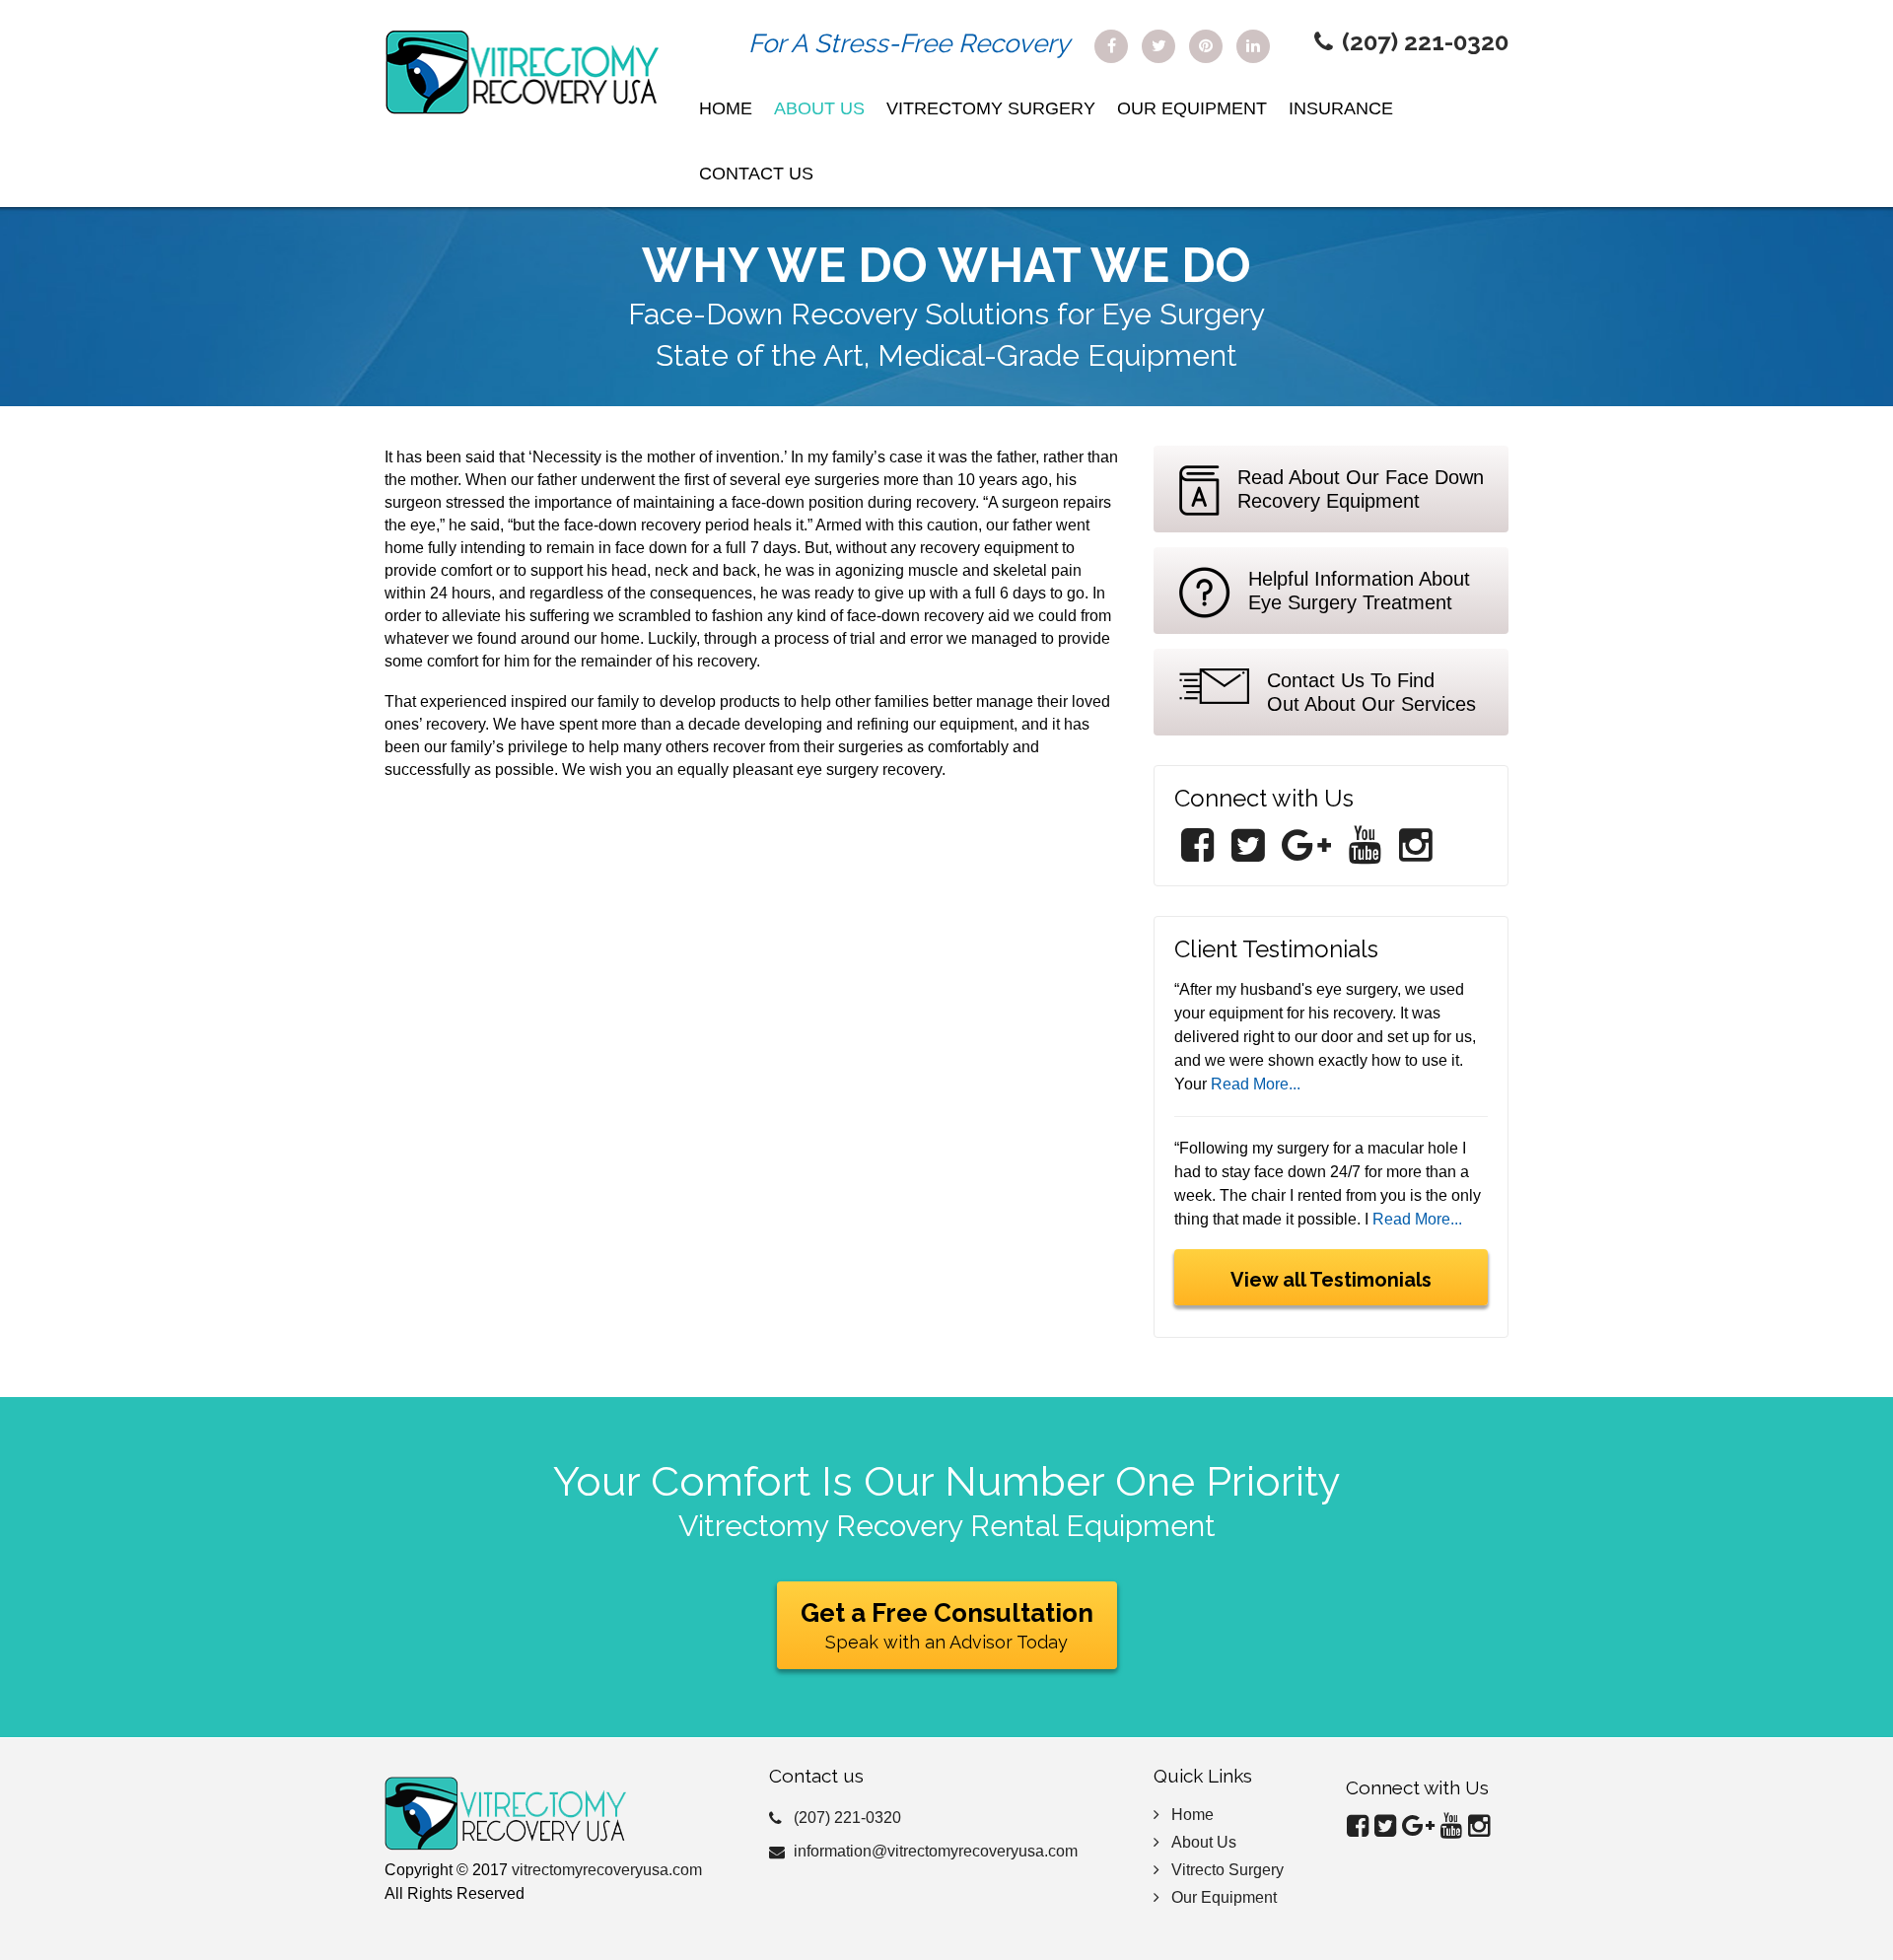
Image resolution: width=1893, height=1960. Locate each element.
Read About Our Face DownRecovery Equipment (1361, 489)
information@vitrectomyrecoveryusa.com (936, 1851)
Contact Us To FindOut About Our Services (1371, 692)
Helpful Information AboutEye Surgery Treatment (1359, 591)
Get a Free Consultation (947, 1625)
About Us (819, 108)
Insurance (1341, 108)
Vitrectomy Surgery (991, 108)
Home (726, 108)
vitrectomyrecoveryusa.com (607, 1870)
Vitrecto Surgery (1227, 1870)
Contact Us (756, 174)
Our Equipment (1192, 108)
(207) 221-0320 (1425, 42)
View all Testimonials (1331, 1280)
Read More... (1256, 1084)
